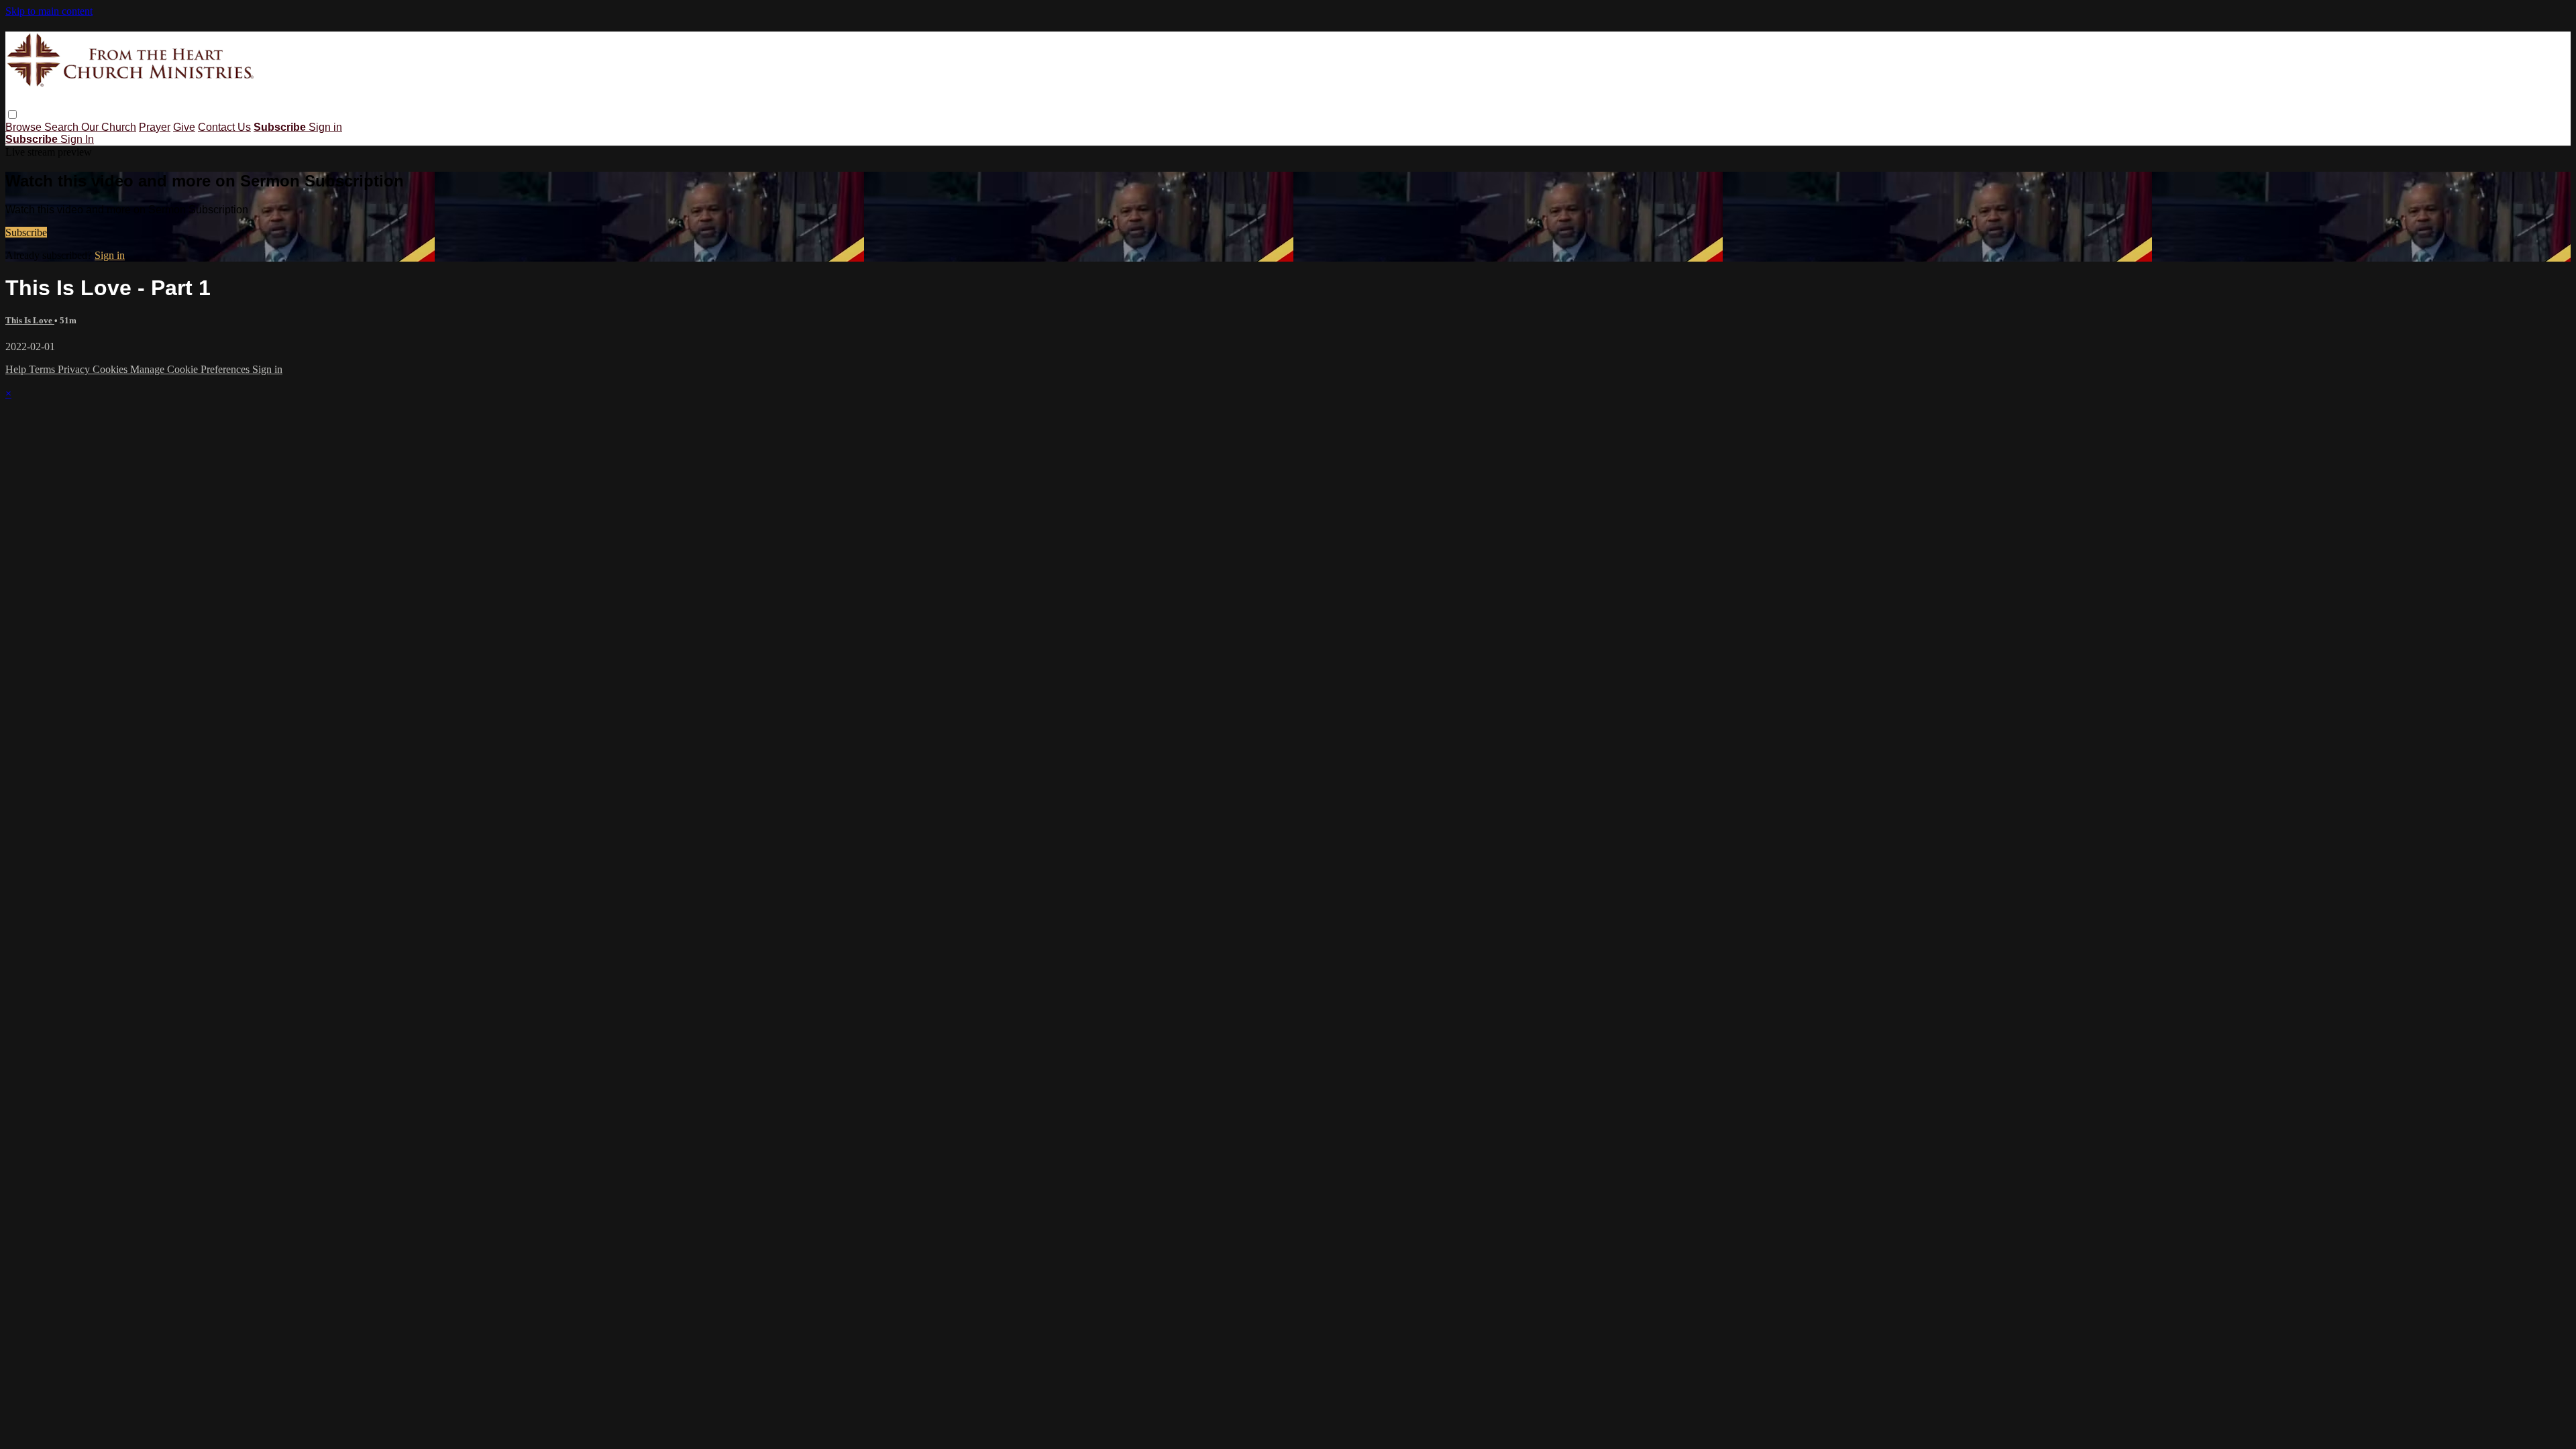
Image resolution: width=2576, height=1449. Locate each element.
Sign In (77, 139)
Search (63, 127)
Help (17, 369)
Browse (25, 127)
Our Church (109, 127)
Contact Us (224, 127)
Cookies (111, 369)
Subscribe (26, 232)
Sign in (325, 127)
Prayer (155, 127)
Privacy (75, 369)
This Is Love (30, 320)
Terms (43, 369)
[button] (12, 114)
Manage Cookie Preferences (191, 369)
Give (184, 127)
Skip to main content (49, 11)
